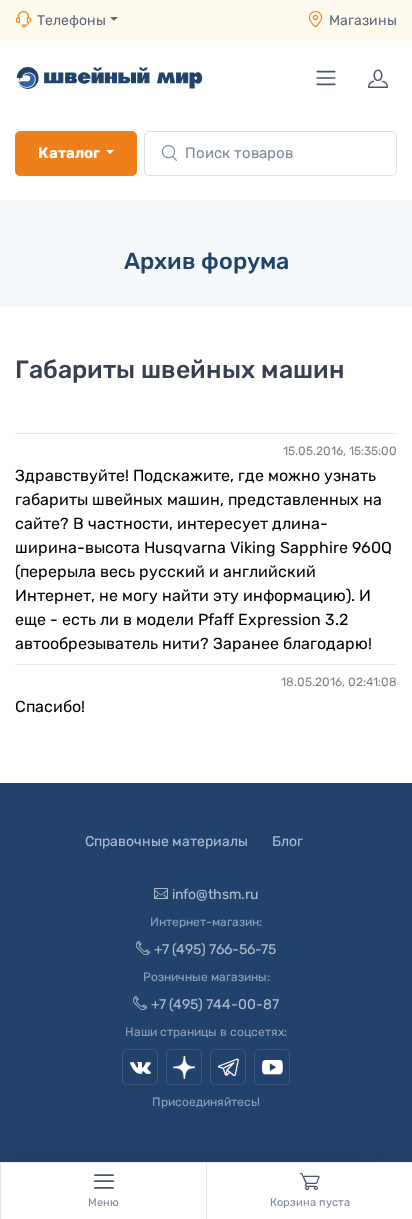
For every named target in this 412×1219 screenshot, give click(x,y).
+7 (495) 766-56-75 (215, 949)
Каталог (69, 153)
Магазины (363, 20)
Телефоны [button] (71, 20)
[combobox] (270, 153)
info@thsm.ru (215, 894)
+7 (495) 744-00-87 (215, 1004)
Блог (287, 841)
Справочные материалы (166, 841)
